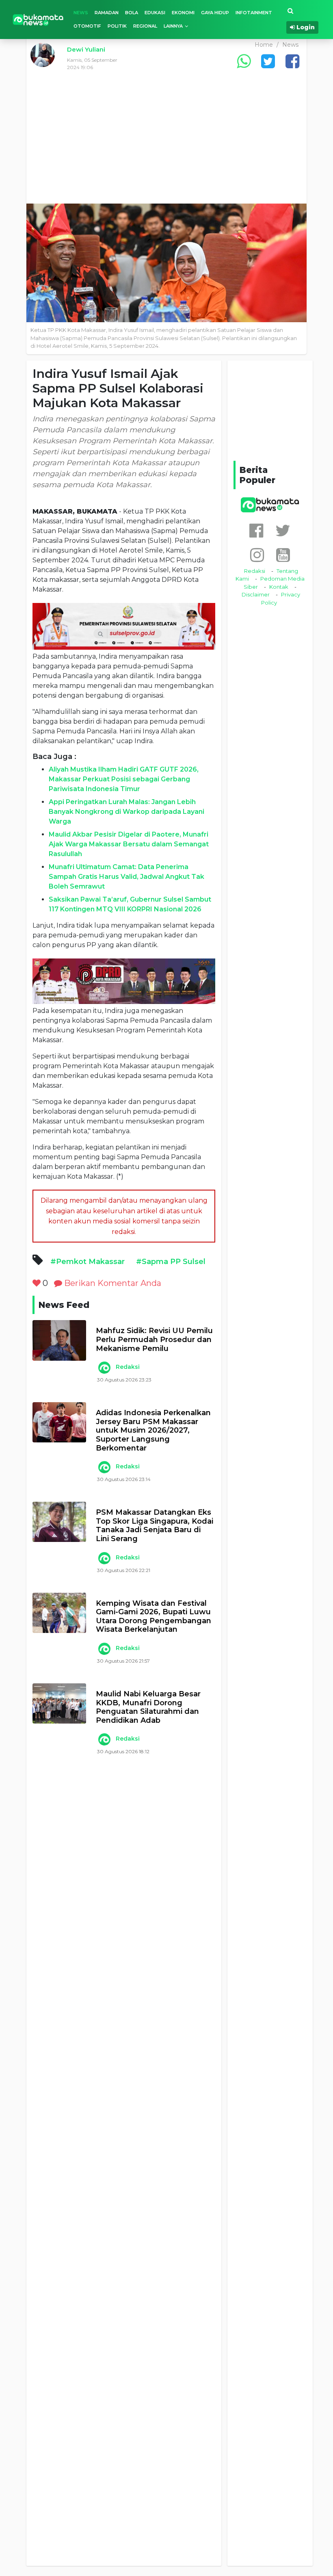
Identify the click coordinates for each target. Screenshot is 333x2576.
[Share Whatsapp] (244, 61)
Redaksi (128, 1367)
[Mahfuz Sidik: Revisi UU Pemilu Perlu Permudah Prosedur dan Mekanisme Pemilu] (59, 1340)
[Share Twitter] (268, 61)
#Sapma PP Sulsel (171, 1262)
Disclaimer (256, 594)
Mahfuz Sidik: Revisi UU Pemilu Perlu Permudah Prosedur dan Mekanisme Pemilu (154, 1340)
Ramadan (107, 13)
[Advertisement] (166, 143)
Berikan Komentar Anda (112, 1283)
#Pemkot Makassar (88, 1262)
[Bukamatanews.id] (38, 19)
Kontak (279, 587)
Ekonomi (183, 13)
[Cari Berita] (290, 11)
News (81, 13)
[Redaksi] (104, 1368)
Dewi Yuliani (86, 49)
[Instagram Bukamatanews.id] (257, 555)
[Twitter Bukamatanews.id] (283, 530)
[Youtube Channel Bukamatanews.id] (283, 555)
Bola (132, 13)
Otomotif (87, 26)
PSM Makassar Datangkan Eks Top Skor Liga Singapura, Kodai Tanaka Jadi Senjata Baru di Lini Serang (155, 1526)
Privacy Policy (281, 598)
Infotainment (254, 13)
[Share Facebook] (292, 61)
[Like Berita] (37, 1283)
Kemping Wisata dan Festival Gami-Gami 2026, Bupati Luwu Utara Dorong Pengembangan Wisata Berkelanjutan (154, 1617)
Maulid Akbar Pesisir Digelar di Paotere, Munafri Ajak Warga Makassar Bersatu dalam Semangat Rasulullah (129, 844)
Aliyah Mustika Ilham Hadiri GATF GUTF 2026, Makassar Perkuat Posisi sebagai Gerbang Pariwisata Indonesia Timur (124, 779)
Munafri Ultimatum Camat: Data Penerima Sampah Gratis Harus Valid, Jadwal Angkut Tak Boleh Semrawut (126, 877)
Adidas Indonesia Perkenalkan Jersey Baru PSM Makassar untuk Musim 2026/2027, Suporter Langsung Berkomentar (153, 1430)
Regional (145, 26)
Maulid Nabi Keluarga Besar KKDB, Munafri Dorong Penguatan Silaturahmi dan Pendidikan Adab (148, 1707)
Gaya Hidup (215, 13)
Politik (117, 26)
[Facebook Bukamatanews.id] (256, 530)
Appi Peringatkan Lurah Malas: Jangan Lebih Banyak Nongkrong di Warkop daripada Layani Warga (126, 812)
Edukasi (155, 13)
